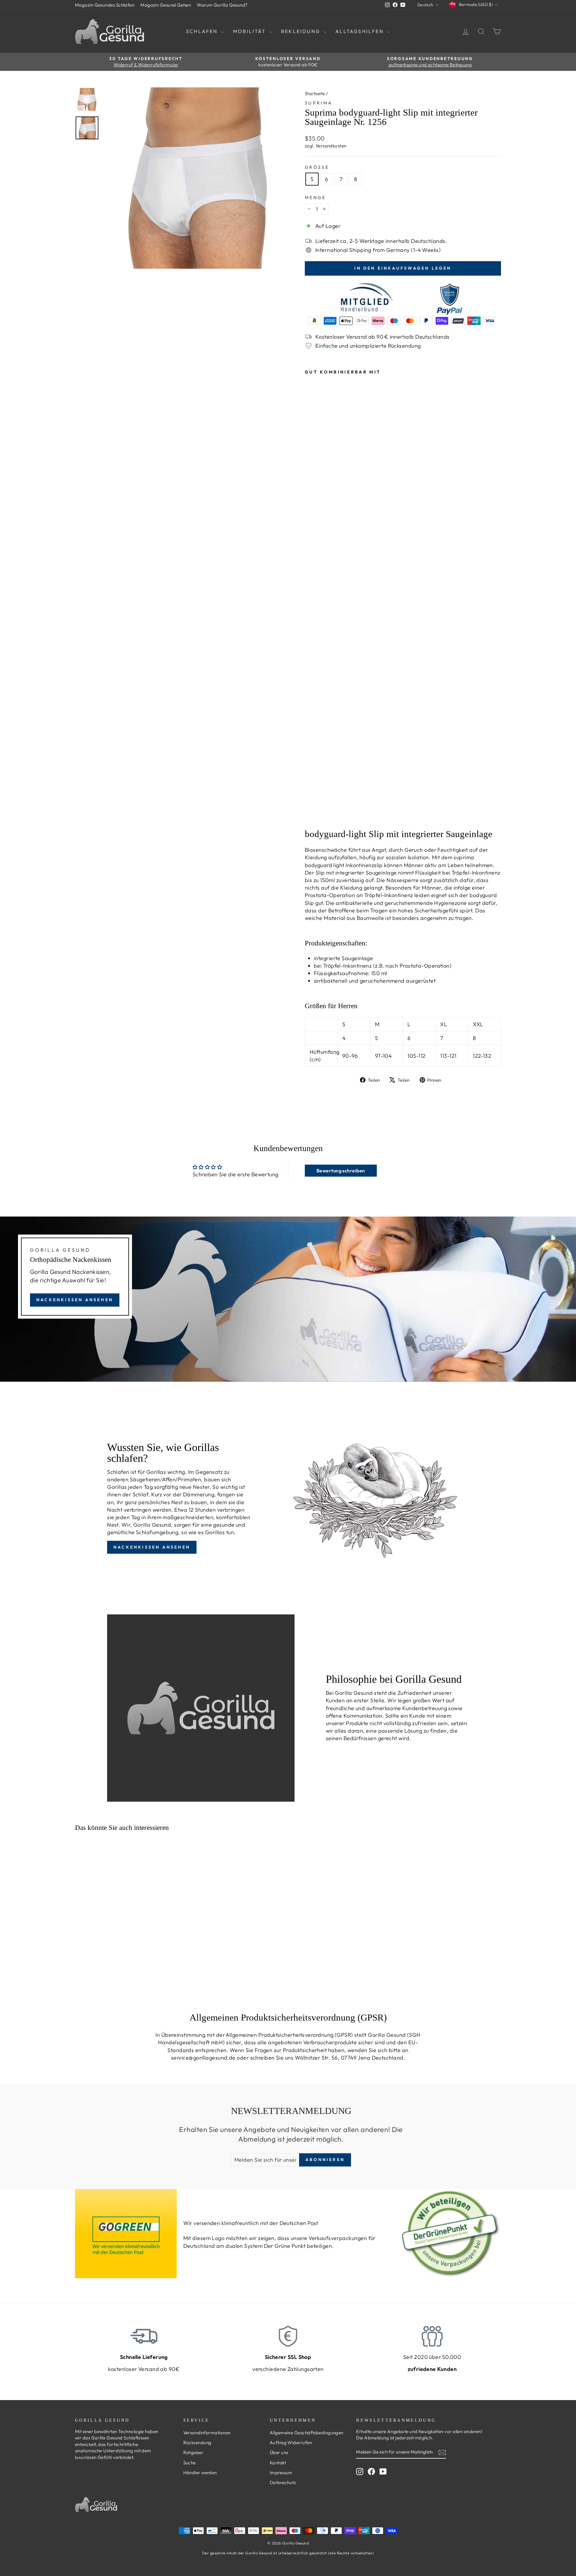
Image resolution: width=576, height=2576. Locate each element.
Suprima (319, 103)
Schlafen (203, 31)
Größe (317, 167)
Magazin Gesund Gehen (166, 5)
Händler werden (200, 2473)
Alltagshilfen (360, 31)
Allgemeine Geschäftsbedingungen (307, 2433)
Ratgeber (193, 2452)
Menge (315, 198)
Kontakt (278, 2463)
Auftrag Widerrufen (291, 2443)
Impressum (281, 2473)
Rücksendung (197, 2443)
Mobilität (250, 31)
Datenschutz (283, 2482)
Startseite (315, 94)
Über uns (279, 2452)
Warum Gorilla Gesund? (222, 5)
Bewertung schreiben (341, 1171)
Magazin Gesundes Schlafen (105, 5)
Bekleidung (301, 31)
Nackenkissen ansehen (75, 1300)
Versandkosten (331, 146)
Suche (190, 2463)
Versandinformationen (207, 2433)
